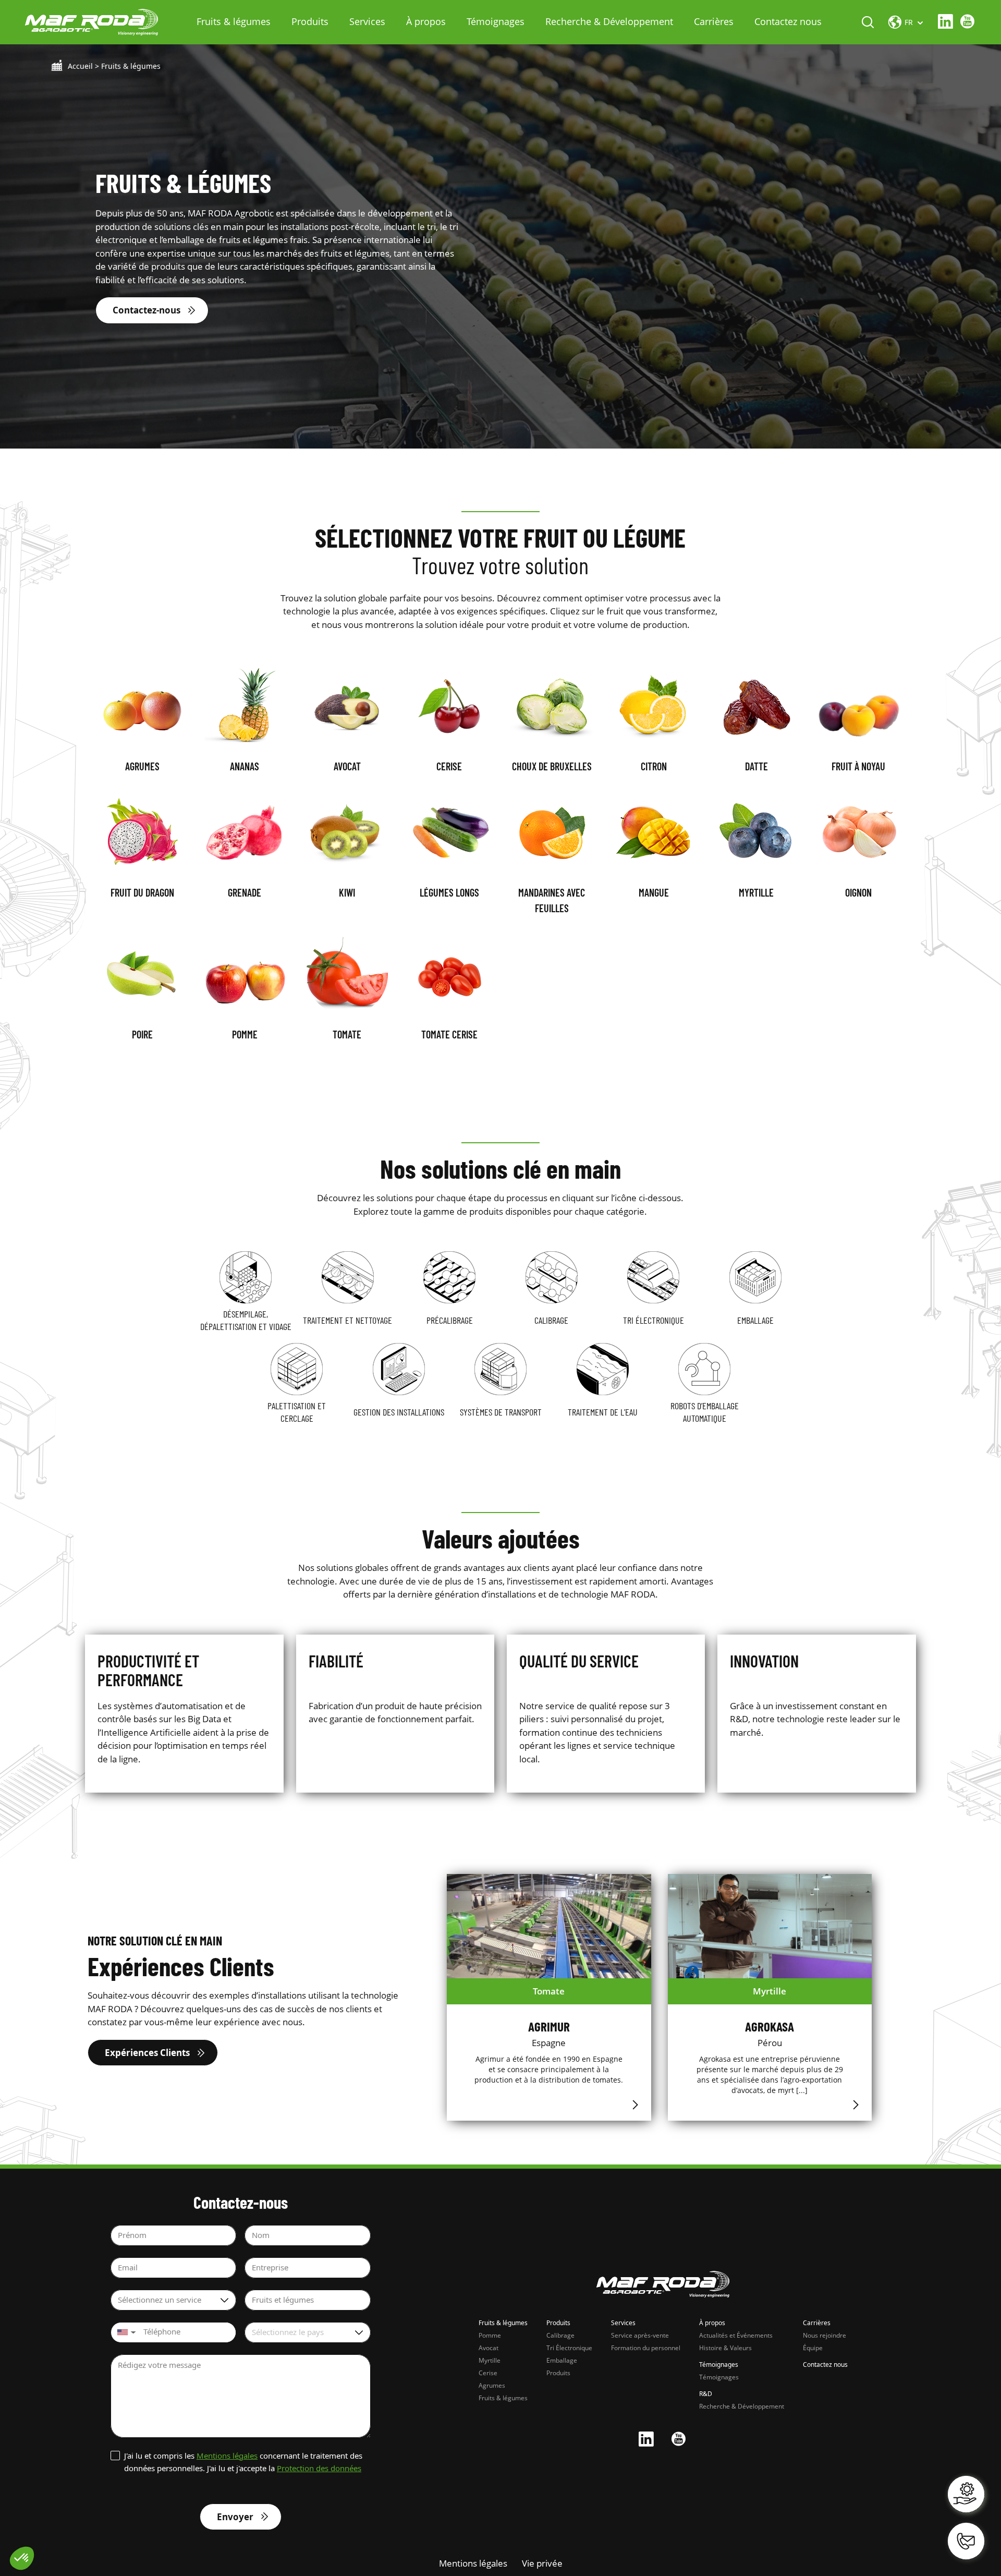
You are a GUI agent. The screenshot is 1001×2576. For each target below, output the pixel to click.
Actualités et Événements (736, 2335)
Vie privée (542, 2563)
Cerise (488, 2373)
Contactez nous (788, 21)
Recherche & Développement (609, 21)
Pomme (490, 2335)
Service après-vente (640, 2335)
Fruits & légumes (234, 21)
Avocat (489, 2348)
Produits (310, 21)
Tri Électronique (569, 2348)
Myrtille (490, 2360)
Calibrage (560, 2335)
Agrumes (492, 2385)
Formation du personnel (646, 2348)
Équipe (813, 2348)
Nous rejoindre (825, 2335)
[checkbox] (241, 2462)
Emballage (562, 2360)
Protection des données (319, 2468)
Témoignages (496, 21)
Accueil (80, 66)
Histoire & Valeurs (725, 2348)
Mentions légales (227, 2456)
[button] (125, 2332)
